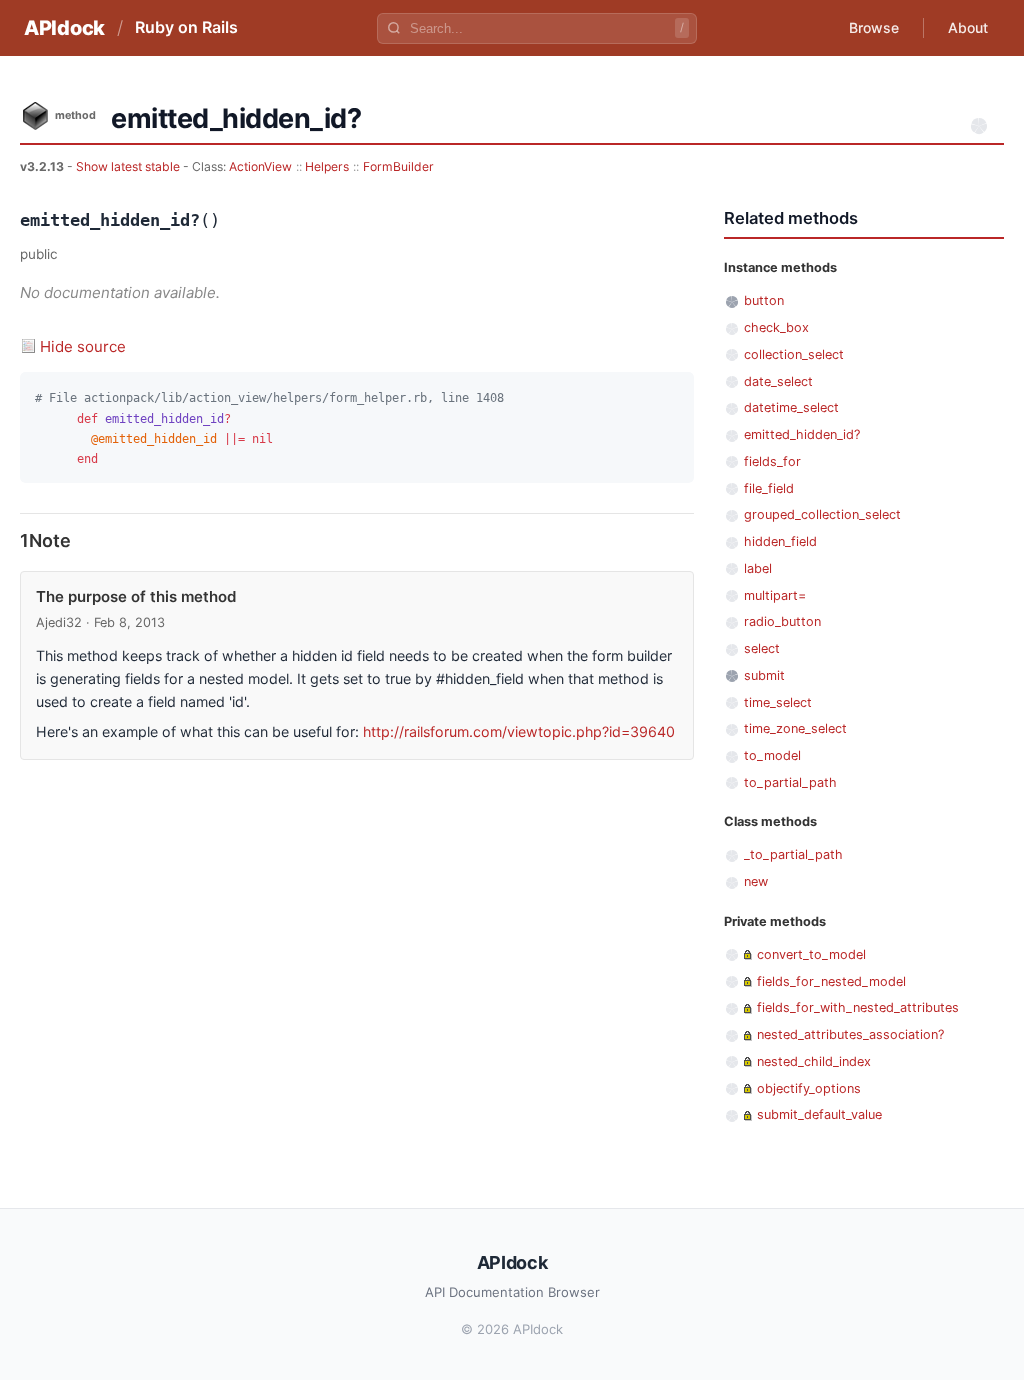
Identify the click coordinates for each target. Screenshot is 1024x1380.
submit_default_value (819, 1114)
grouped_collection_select (822, 514)
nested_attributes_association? (850, 1034)
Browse (874, 27)
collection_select (794, 354)
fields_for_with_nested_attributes (858, 1007)
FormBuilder (398, 166)
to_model (772, 755)
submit (764, 675)
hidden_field (780, 541)
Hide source (83, 346)
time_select (778, 702)
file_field (769, 488)
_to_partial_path (793, 854)
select (762, 648)
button (764, 300)
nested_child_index (814, 1061)
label (758, 568)
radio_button (782, 621)
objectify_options (809, 1088)
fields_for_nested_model (831, 981)
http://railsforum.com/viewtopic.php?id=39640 (519, 731)
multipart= (775, 595)
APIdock (64, 28)
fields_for (772, 461)
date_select (778, 381)
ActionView (260, 166)
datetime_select (791, 407)
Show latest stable (129, 166)
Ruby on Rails (186, 27)
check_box (776, 327)
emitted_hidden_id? (802, 434)
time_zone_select (795, 728)
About (968, 27)
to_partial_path (790, 782)
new (756, 881)
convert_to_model (811, 954)
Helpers (327, 166)
